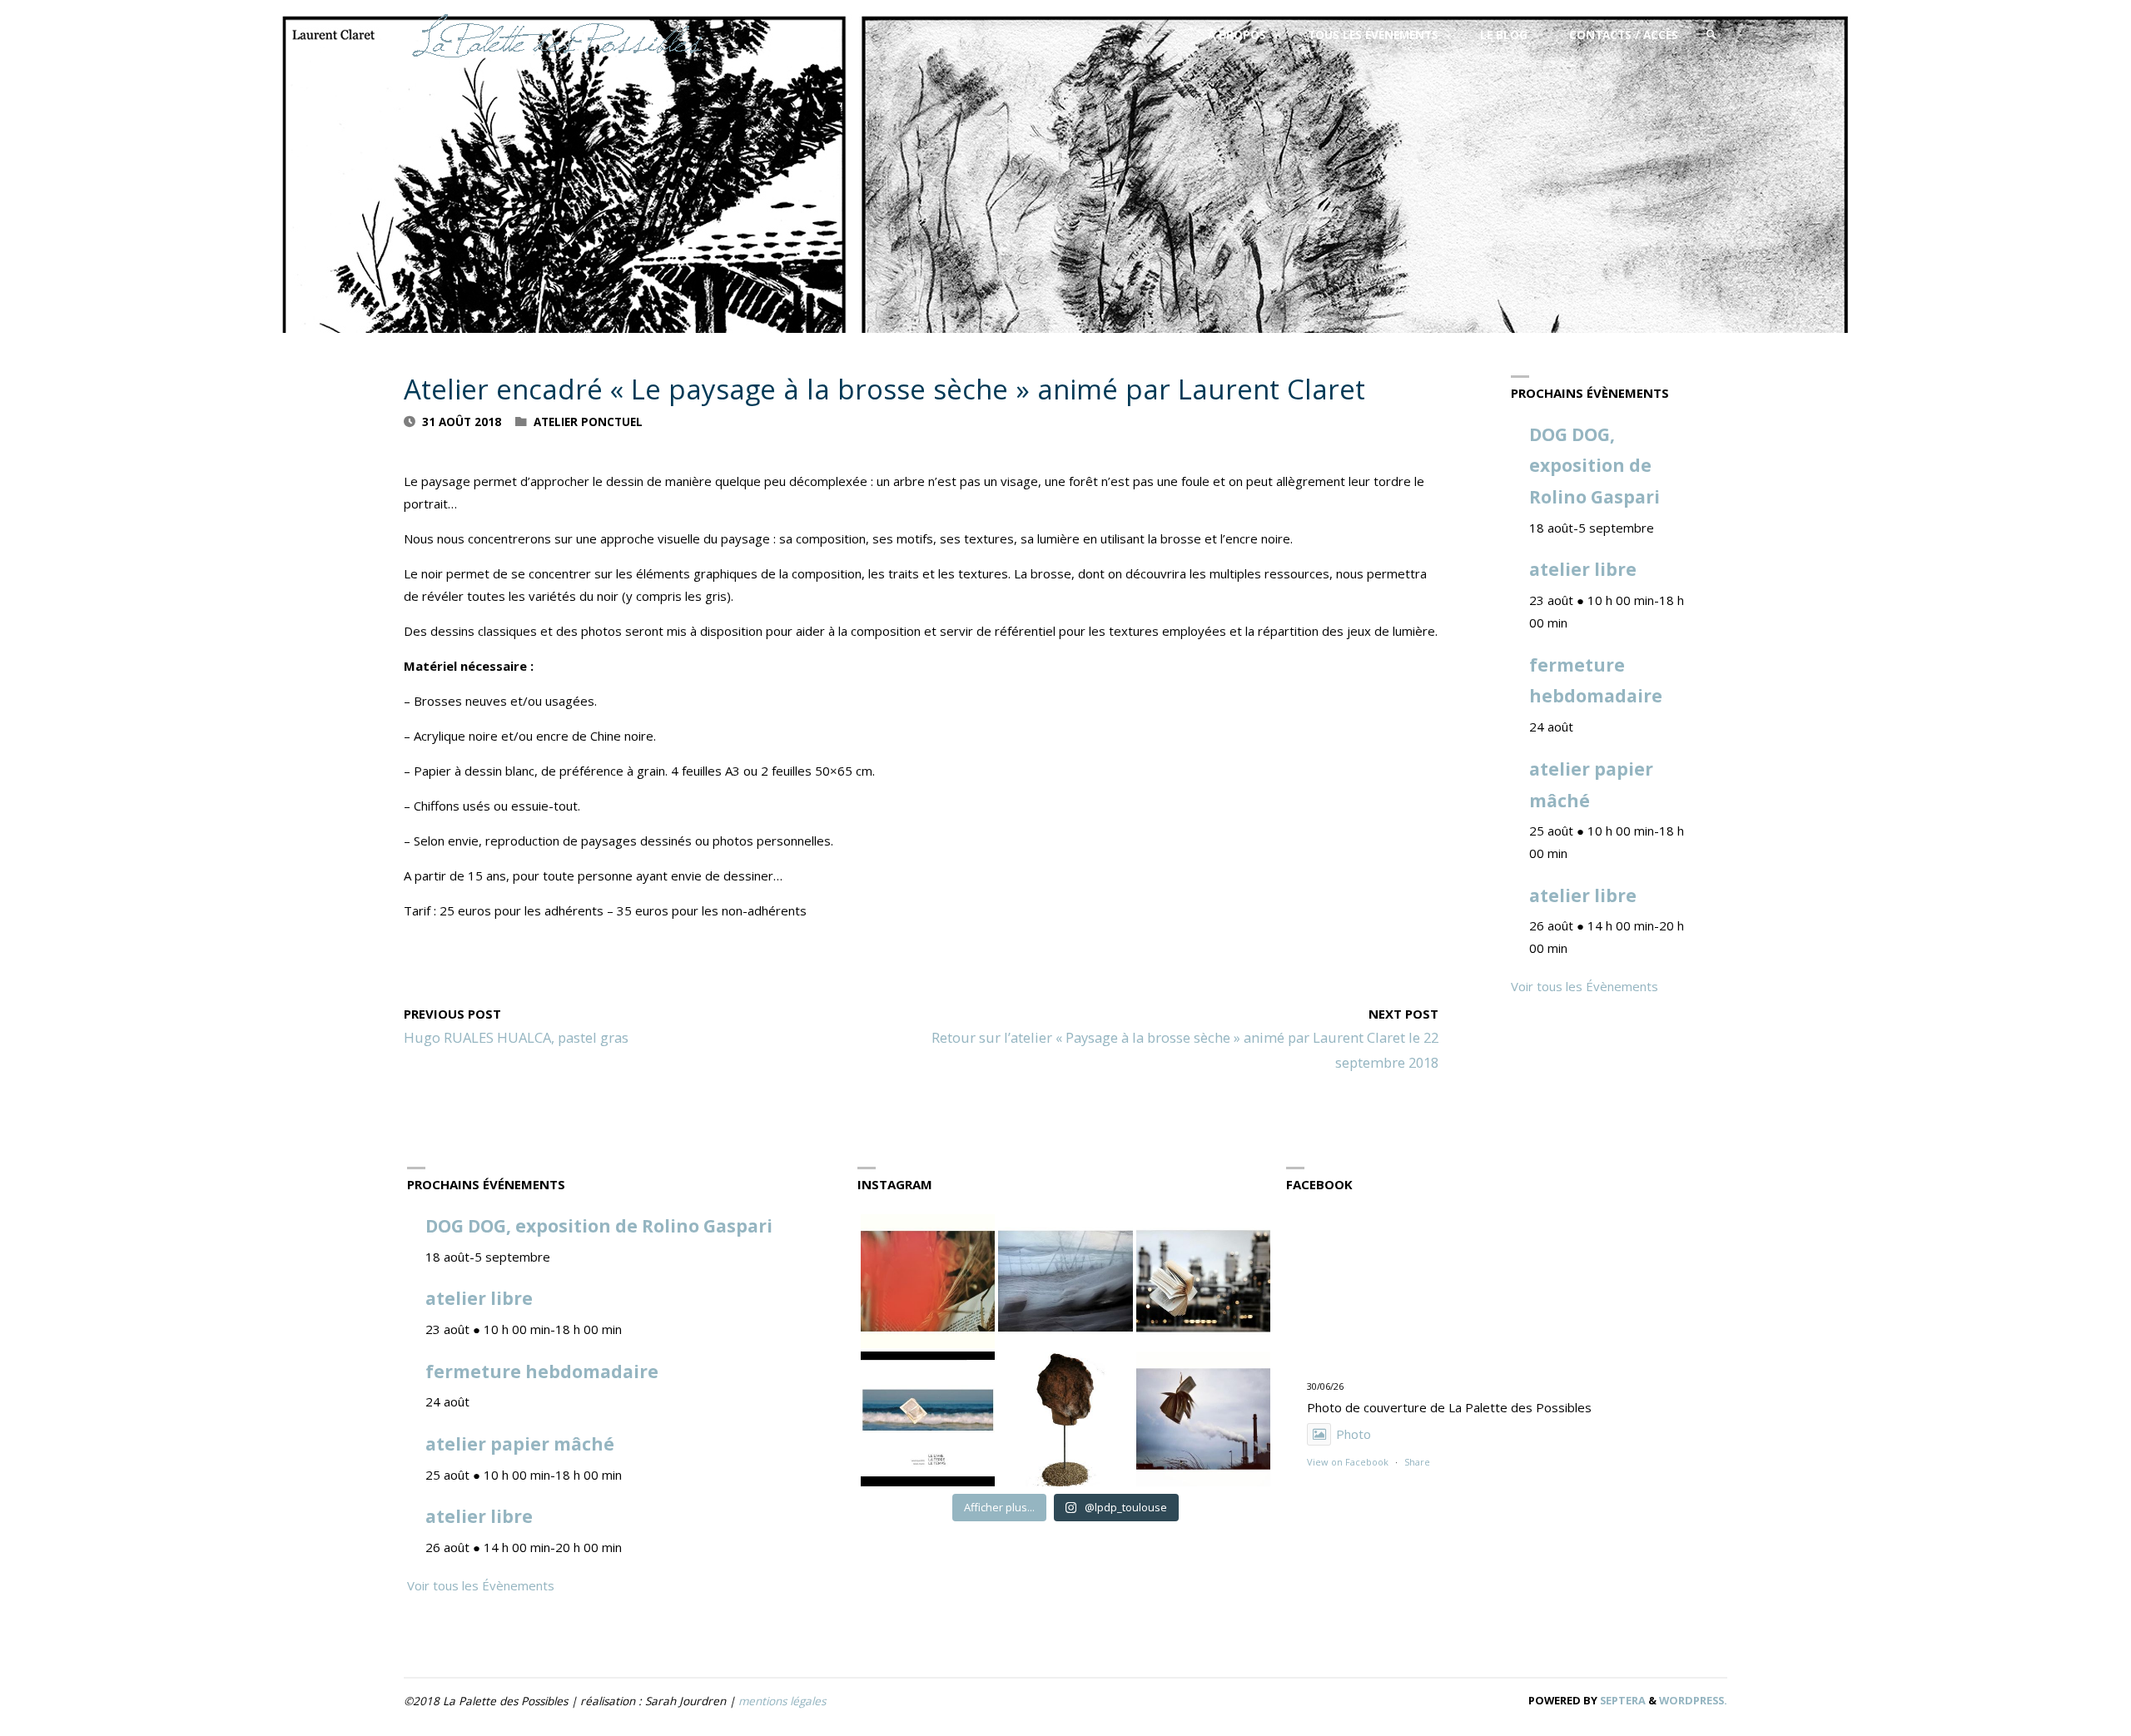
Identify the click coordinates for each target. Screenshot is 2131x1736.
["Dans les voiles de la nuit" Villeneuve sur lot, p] (1065, 1281)
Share (1417, 1462)
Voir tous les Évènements (1585, 986)
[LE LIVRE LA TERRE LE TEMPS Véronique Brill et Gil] (928, 1419)
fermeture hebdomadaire (542, 1371)
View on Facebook (1348, 1462)
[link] (1711, 35)
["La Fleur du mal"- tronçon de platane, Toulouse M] (1065, 1419)
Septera (1622, 1700)
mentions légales (782, 1701)
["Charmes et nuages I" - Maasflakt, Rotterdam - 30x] (1203, 1419)
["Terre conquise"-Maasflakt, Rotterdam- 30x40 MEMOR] (1203, 1281)
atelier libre (1583, 569)
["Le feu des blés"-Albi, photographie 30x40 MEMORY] (928, 1281)
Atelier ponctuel (588, 422)
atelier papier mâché (520, 1444)
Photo (1354, 1434)
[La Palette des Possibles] (557, 35)
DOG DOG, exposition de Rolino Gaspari (1595, 466)
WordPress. (1693, 1700)
